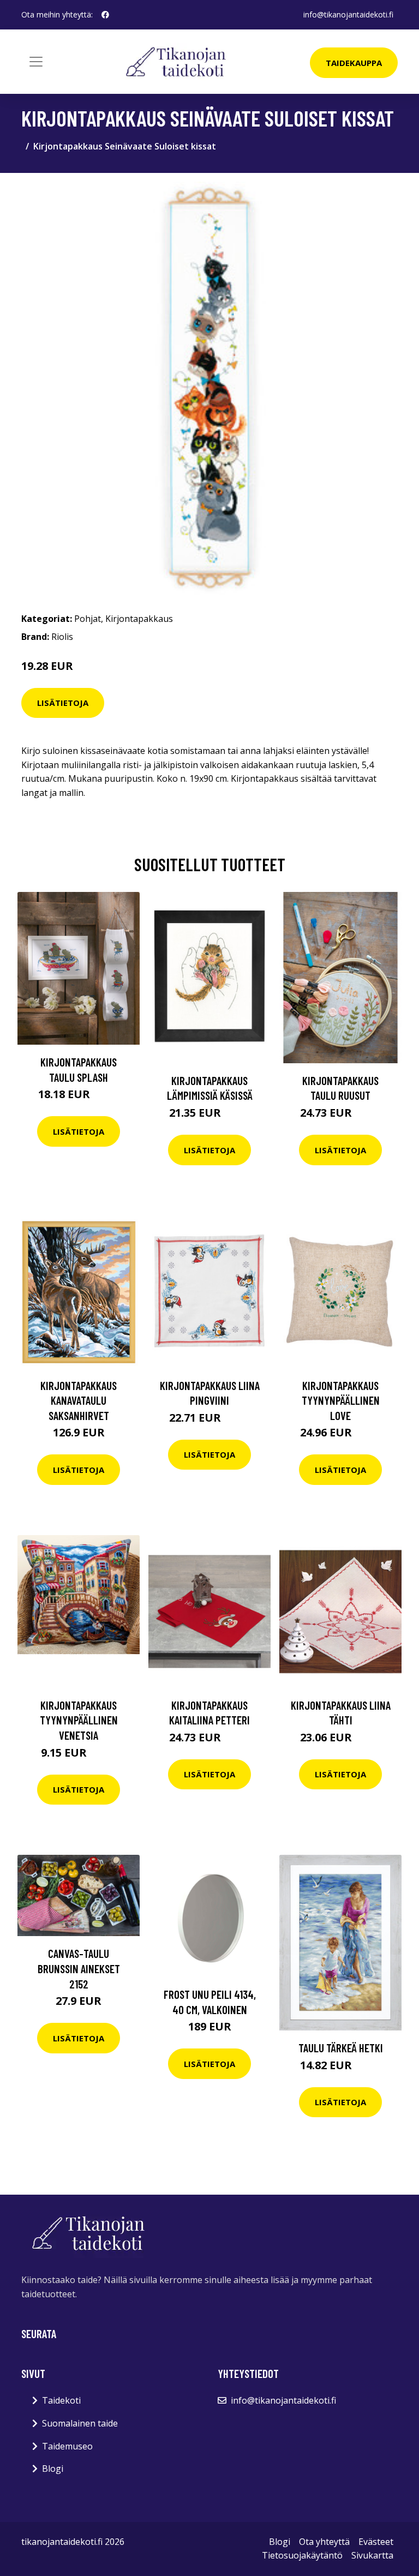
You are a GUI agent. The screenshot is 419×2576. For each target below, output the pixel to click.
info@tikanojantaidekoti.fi (348, 14)
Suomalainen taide (80, 2423)
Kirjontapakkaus (139, 619)
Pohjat (88, 619)
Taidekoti (61, 2400)
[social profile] (105, 15)
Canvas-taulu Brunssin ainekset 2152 (79, 1968)
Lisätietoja (63, 703)
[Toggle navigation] (36, 62)
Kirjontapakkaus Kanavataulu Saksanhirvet (79, 1400)
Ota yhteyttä (324, 2542)
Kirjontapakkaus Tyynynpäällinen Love (341, 1400)
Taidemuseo (67, 2446)
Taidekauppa (354, 63)
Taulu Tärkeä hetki (341, 2048)
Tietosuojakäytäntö (302, 2555)
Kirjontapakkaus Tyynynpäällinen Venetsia (79, 1720)
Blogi (53, 2469)
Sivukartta (372, 2555)
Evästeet (376, 2542)
